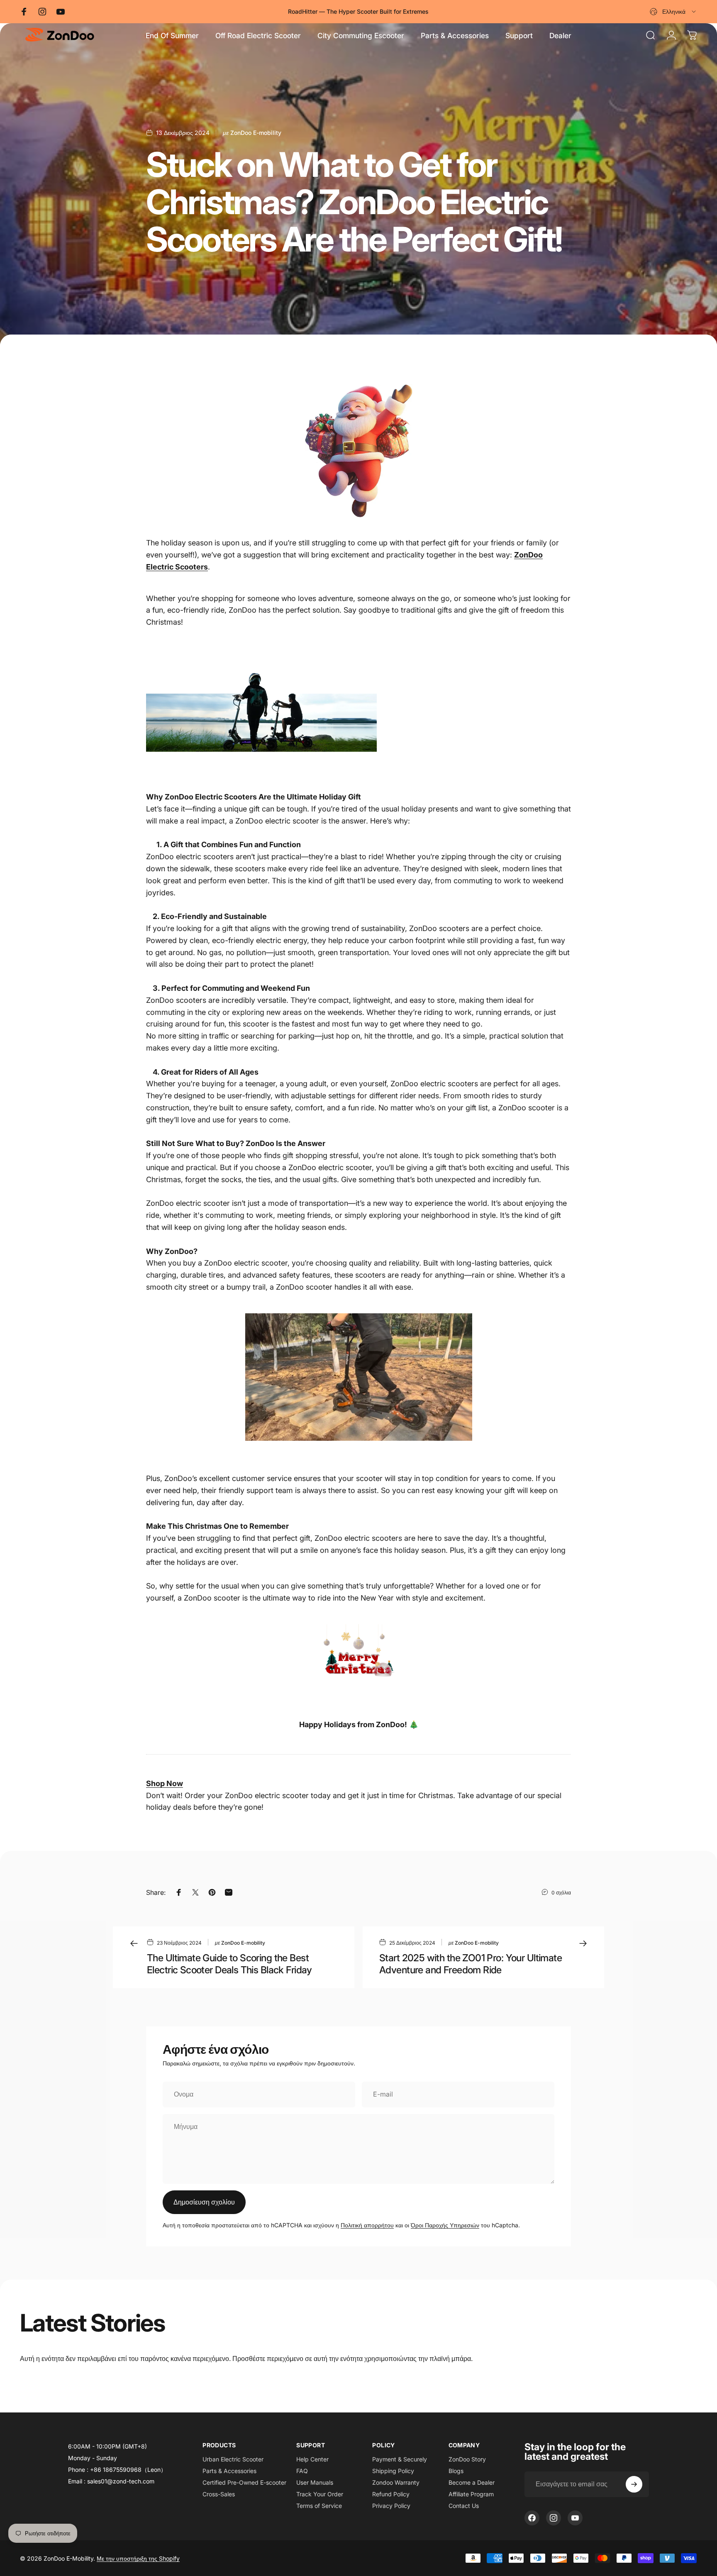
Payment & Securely (400, 2459)
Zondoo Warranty (396, 2482)
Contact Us (464, 2506)
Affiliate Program (471, 2494)
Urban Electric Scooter (233, 2459)
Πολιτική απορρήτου (367, 2225)
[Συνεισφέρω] (634, 2484)
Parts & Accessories (229, 2471)
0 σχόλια (561, 1893)
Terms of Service (319, 2506)
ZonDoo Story (467, 2459)
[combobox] (673, 12)
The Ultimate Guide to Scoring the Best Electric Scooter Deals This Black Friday (229, 1964)
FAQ (302, 2471)
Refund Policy (391, 2494)
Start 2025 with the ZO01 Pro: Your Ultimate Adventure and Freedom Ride (471, 1964)
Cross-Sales (219, 2494)
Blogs (456, 2471)
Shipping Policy (393, 2471)
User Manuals (315, 2482)
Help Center (312, 2459)
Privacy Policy (391, 2506)
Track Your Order (320, 2494)
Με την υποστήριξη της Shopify (138, 2558)
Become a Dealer (472, 2482)
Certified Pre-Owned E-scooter (244, 2482)
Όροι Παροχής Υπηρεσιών (445, 2225)
